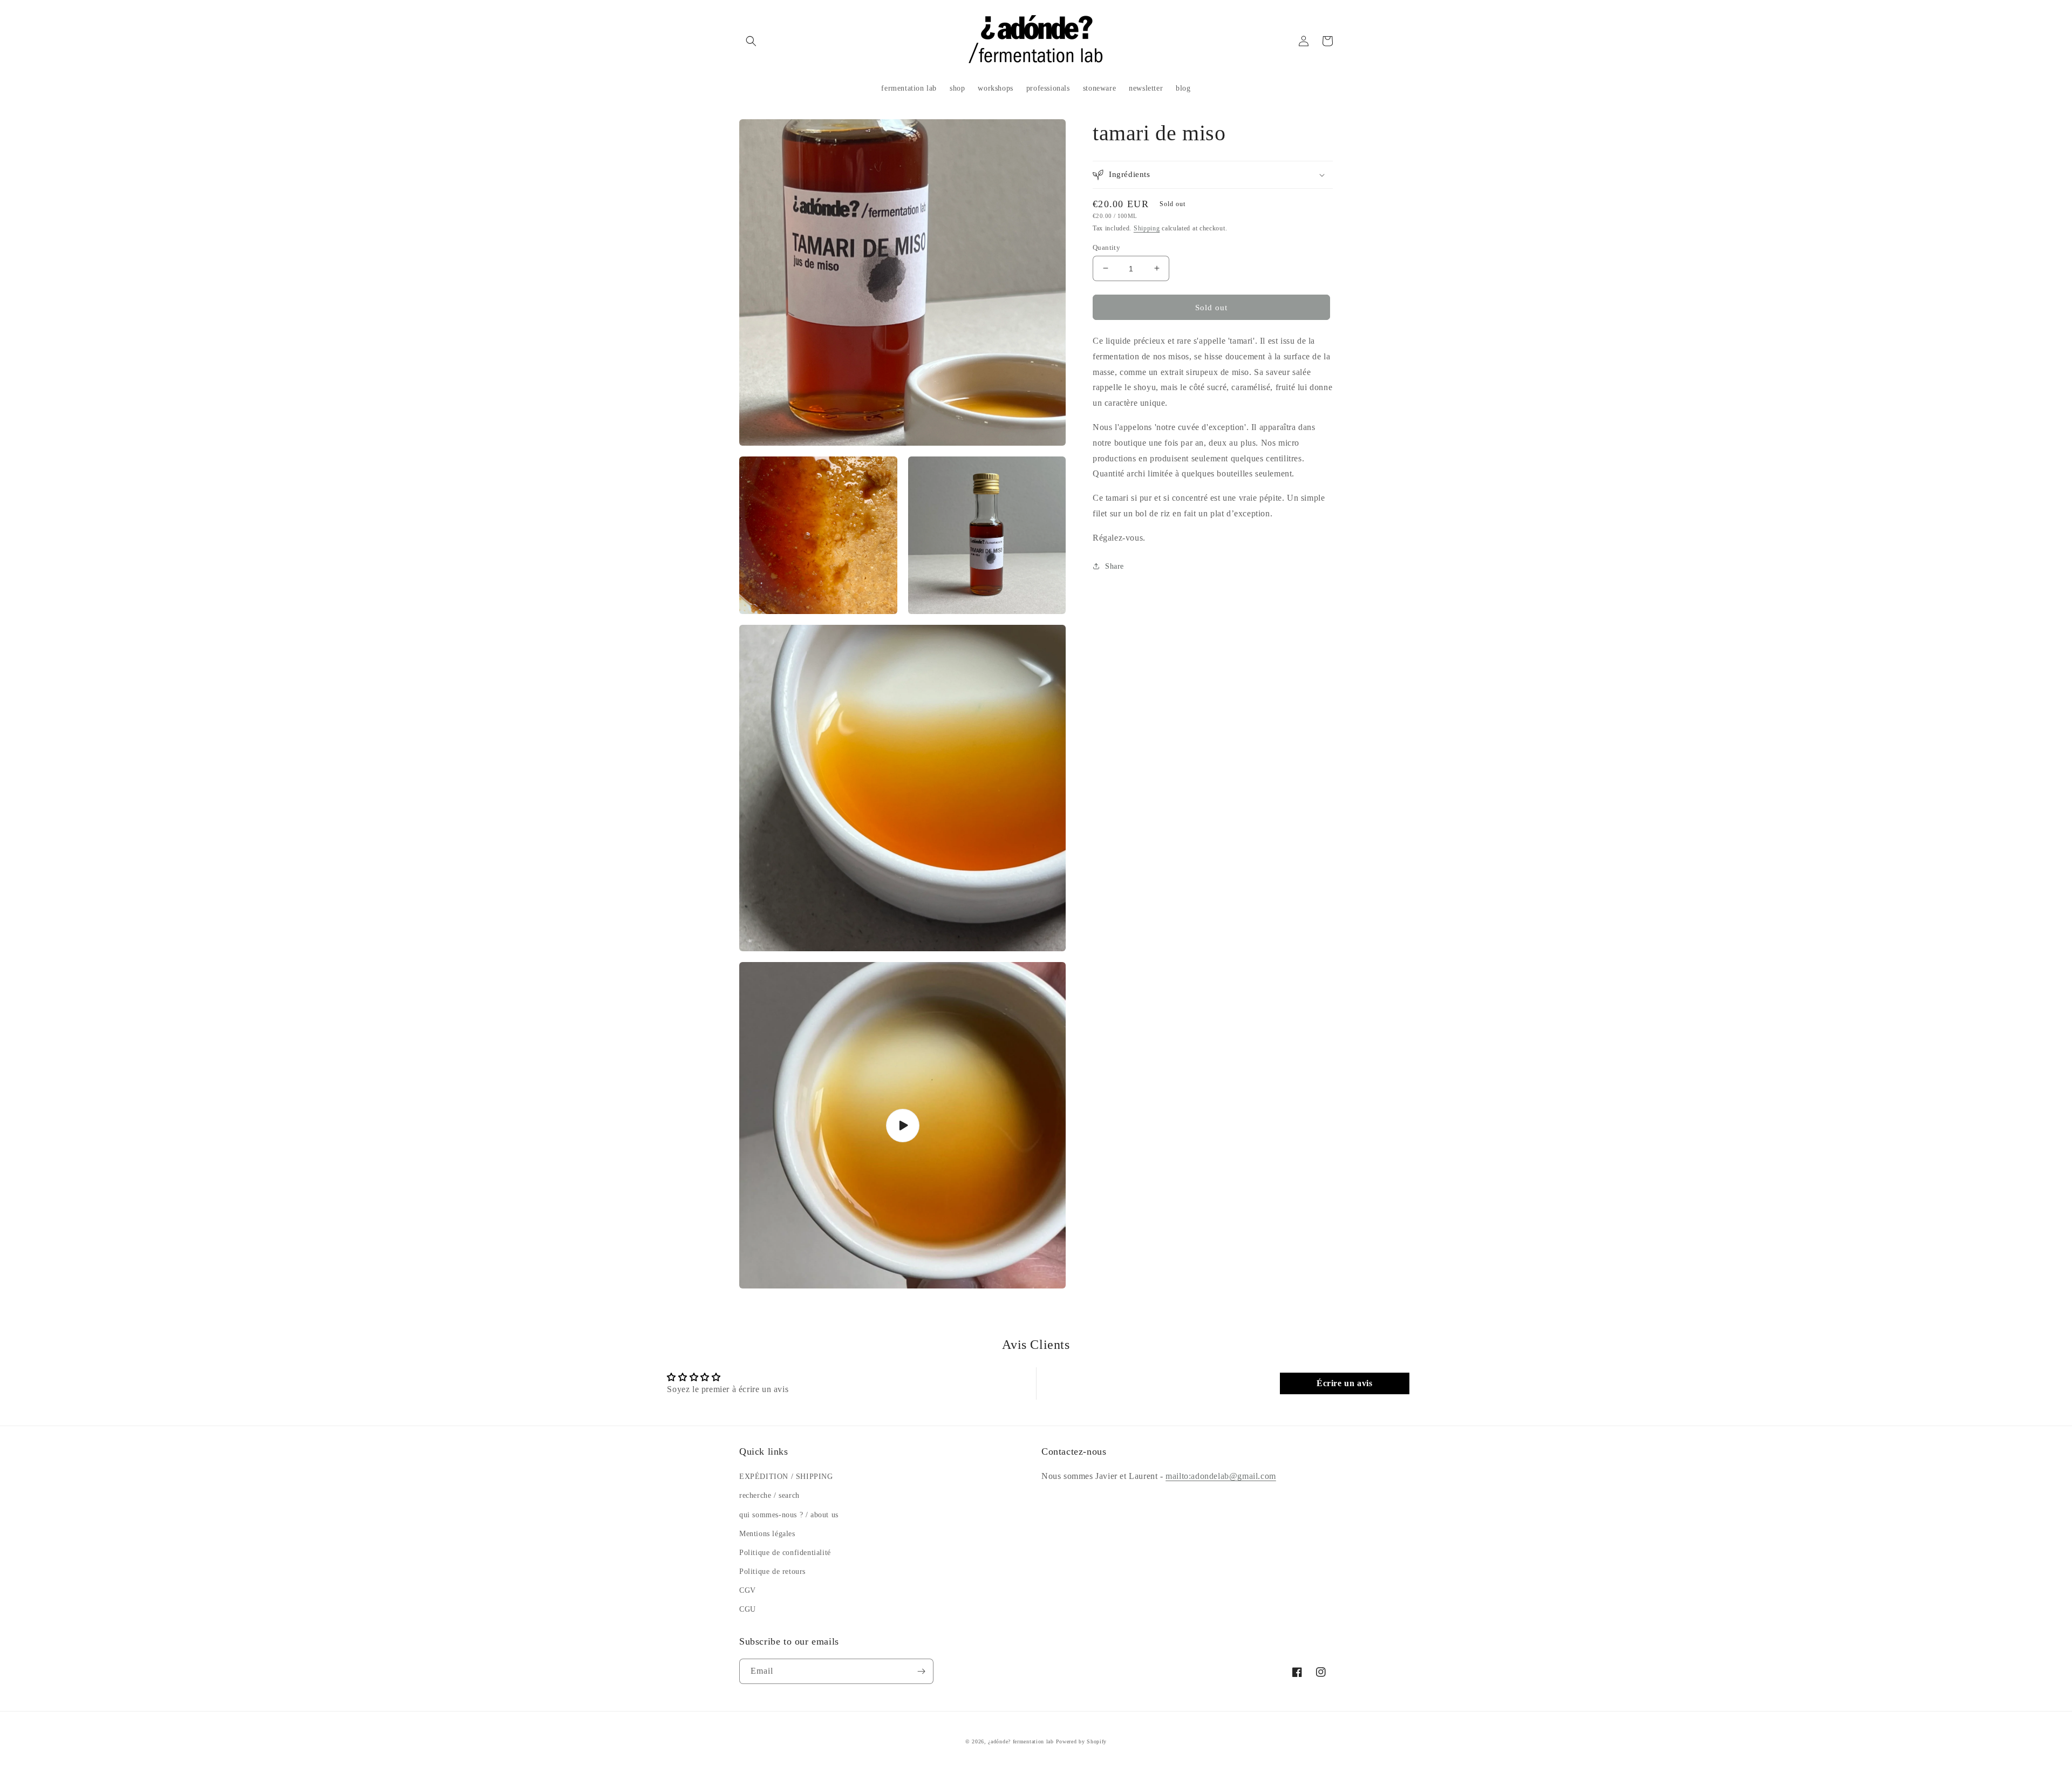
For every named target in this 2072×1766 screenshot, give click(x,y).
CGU (748, 1609)
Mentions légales (767, 1534)
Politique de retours (772, 1571)
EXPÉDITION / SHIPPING (786, 1477)
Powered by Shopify (1082, 1741)
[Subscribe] (921, 1671)
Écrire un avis (1344, 1383)
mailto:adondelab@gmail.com (1221, 1476)
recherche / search (769, 1495)
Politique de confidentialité (785, 1553)
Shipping (1147, 228)
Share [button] (1115, 566)
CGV (748, 1590)
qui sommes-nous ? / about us (789, 1515)
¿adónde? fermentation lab (1021, 1741)
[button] (751, 41)
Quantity (1106, 247)
